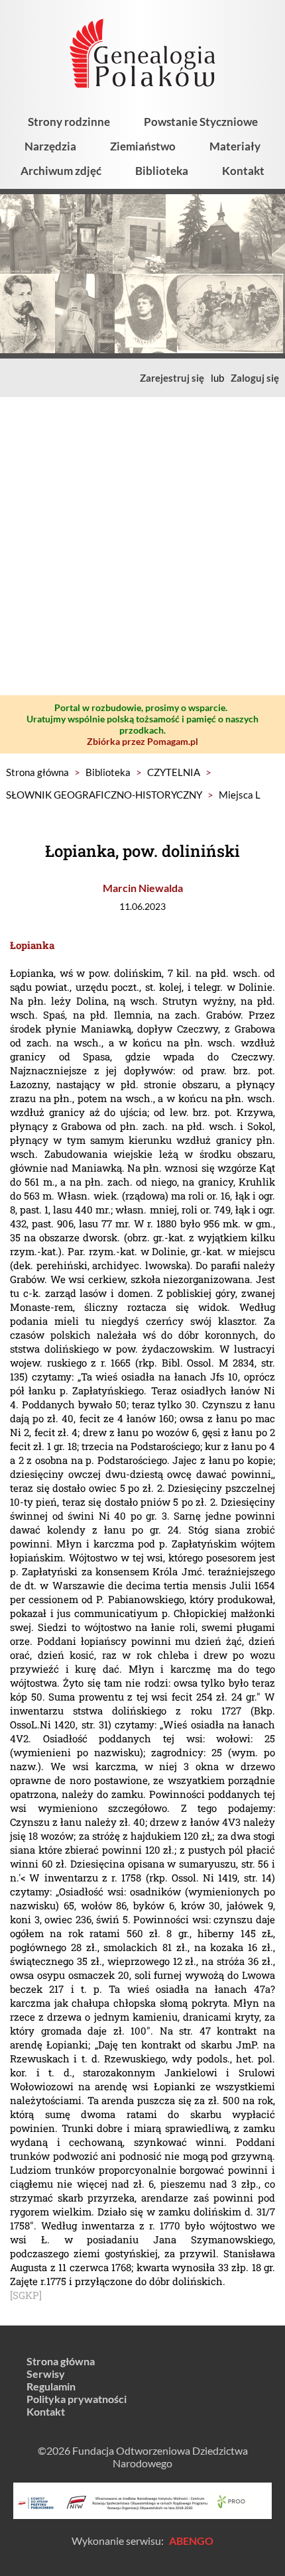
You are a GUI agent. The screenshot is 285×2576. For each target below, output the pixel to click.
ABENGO (191, 2541)
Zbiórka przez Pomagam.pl (142, 741)
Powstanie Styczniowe (201, 122)
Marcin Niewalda (143, 888)
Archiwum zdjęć (61, 171)
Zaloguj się (255, 378)
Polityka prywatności (77, 2399)
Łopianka (32, 945)
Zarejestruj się (172, 378)
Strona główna (37, 772)
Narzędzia (50, 146)
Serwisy (46, 2374)
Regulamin (51, 2386)
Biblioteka (162, 171)
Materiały (235, 146)
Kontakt (243, 171)
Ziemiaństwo (143, 146)
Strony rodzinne (69, 122)
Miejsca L (240, 795)
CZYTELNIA (174, 772)
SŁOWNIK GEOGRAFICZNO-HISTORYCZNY (104, 795)
